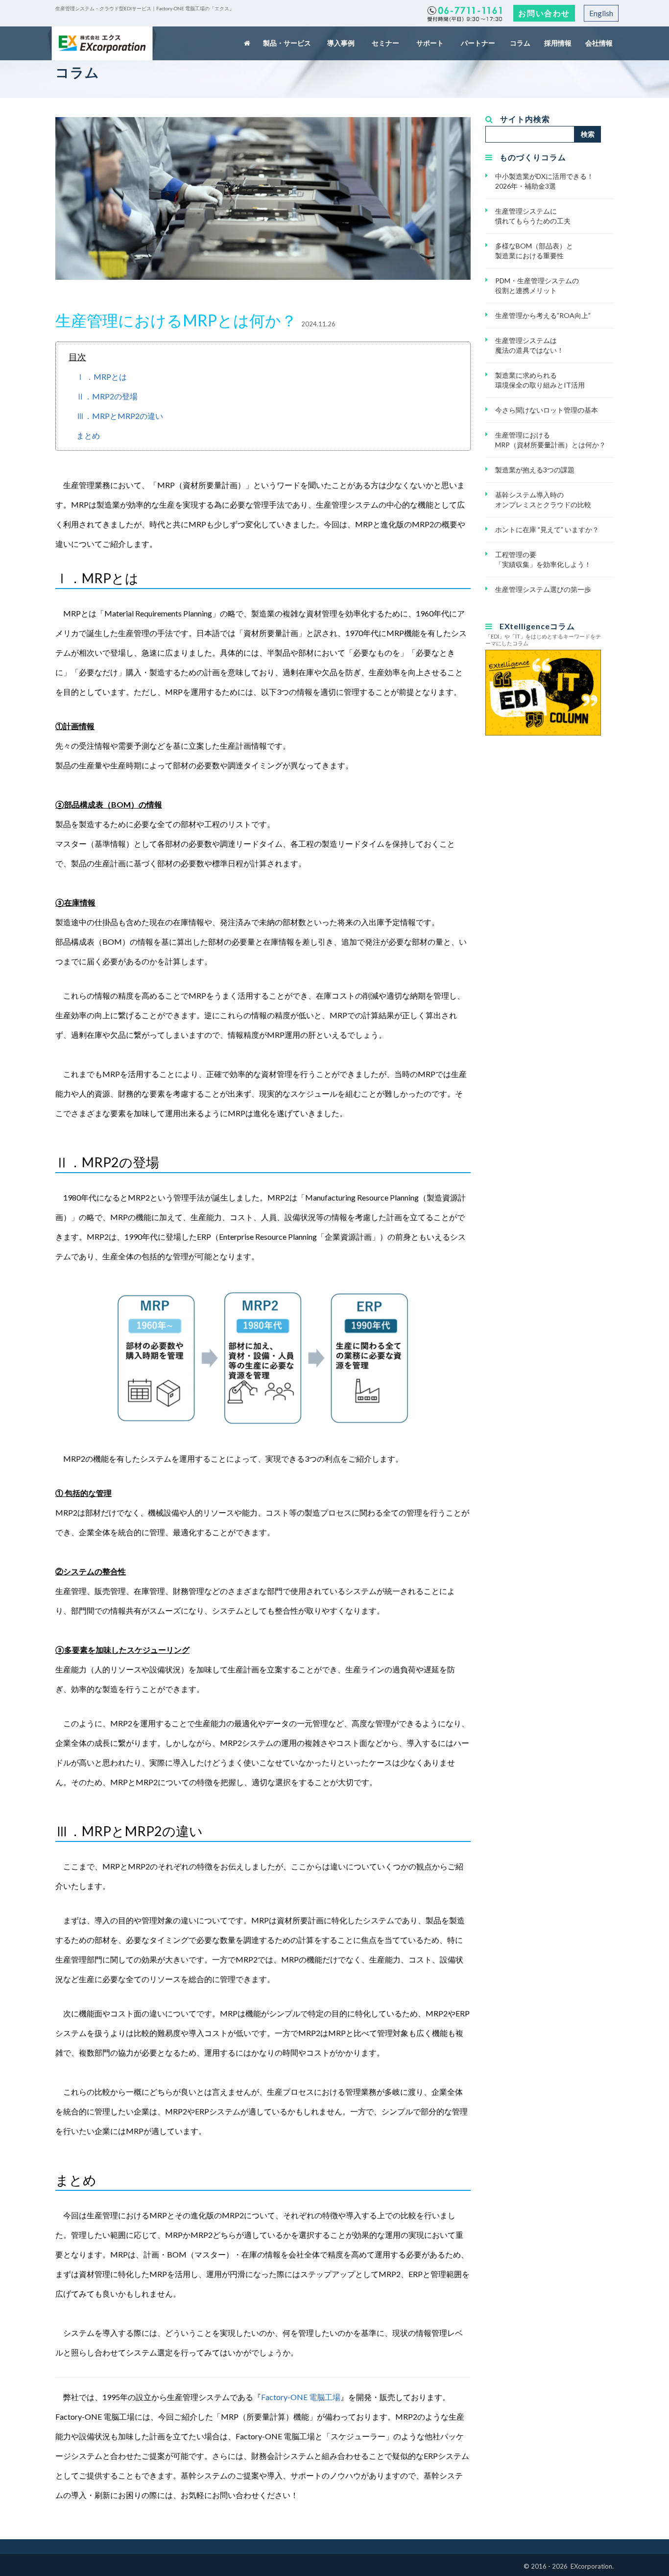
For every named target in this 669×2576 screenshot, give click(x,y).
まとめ (88, 435)
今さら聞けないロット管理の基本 (547, 410)
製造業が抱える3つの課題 (535, 470)
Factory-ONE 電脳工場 (301, 2397)
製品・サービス (288, 43)
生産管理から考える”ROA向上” (543, 315)
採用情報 (558, 43)
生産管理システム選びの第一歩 (543, 589)
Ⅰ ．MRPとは (102, 377)
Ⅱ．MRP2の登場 (107, 396)
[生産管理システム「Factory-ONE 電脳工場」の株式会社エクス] (102, 43)
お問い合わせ (544, 13)
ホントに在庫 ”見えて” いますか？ (547, 529)
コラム (521, 43)
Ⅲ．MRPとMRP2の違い (120, 416)
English (601, 13)
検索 (588, 134)
